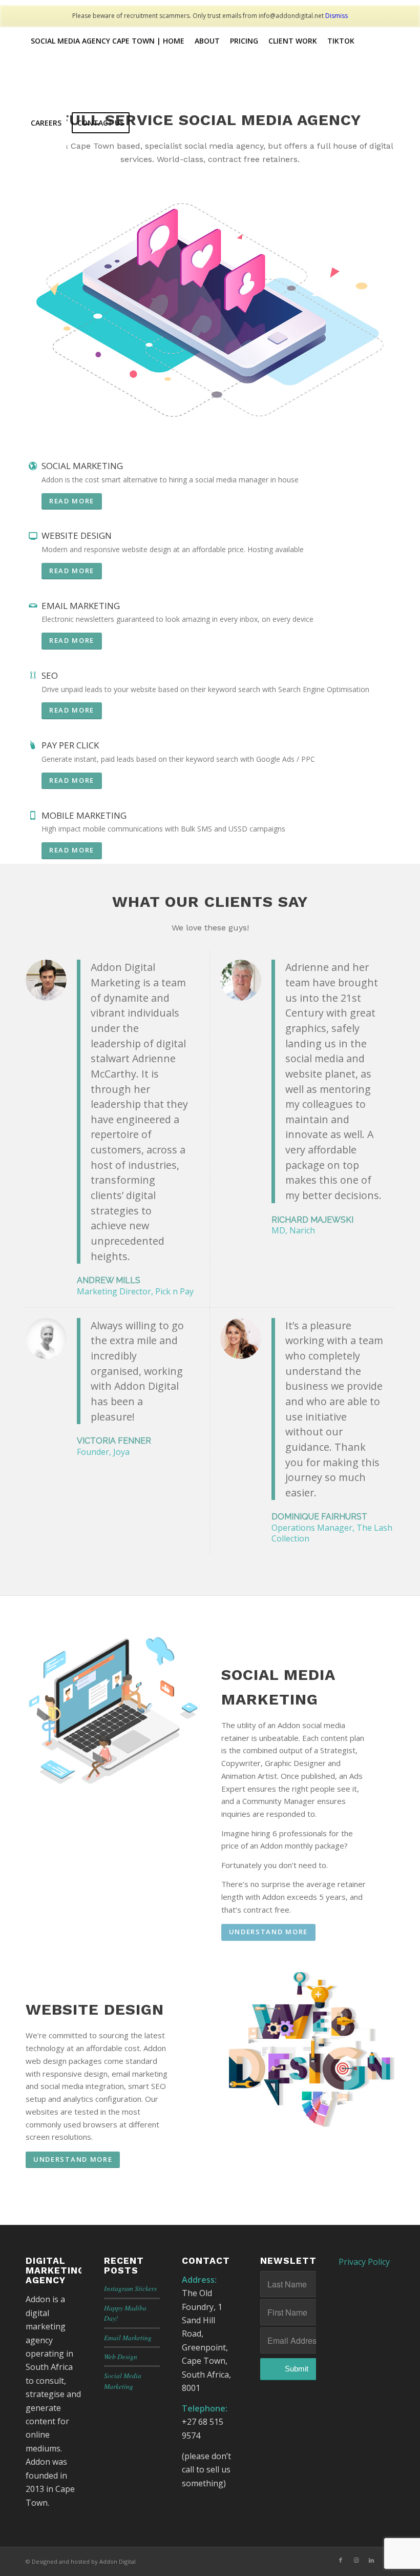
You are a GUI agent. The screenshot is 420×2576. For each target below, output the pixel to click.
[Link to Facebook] (341, 2560)
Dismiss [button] (337, 16)
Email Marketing (128, 2337)
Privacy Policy (364, 2262)
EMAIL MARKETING (81, 606)
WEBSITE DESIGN (77, 535)
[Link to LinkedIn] (371, 2560)
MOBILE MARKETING (84, 815)
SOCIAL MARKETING (82, 466)
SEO (50, 675)
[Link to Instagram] (356, 2560)
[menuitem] (108, 41)
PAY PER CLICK (70, 745)
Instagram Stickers (130, 2288)
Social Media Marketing (123, 2380)
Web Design (121, 2356)
